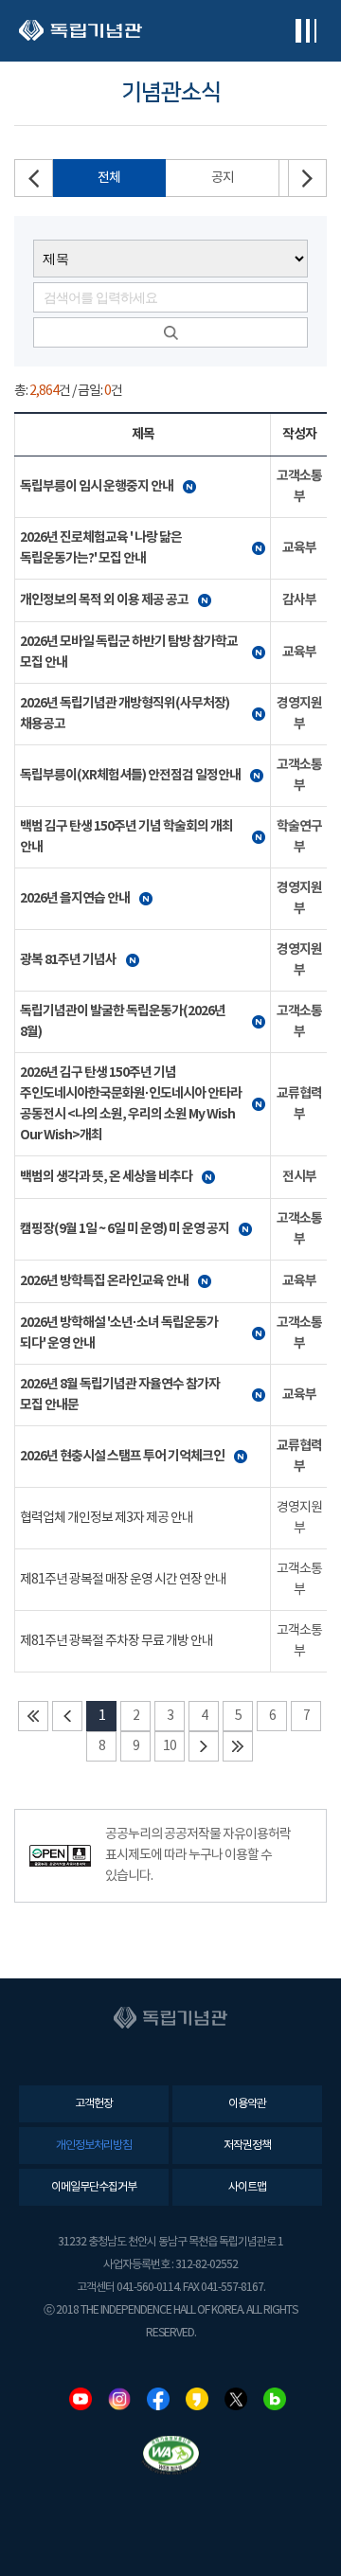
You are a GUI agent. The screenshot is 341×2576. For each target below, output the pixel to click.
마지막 (238, 1746)
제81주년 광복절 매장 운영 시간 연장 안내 (123, 1580)
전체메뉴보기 (305, 31)
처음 (33, 1716)
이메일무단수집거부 (94, 2187)
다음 (204, 1746)
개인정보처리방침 (94, 2146)
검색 (170, 332)
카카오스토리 (197, 2399)
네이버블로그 (275, 2399)
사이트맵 (247, 2187)
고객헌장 (94, 2104)
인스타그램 (119, 2399)
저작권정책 (247, 2146)
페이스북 (158, 2399)
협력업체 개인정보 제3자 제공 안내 (107, 1518)
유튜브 (81, 2399)
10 (170, 1746)
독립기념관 (81, 31)
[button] (307, 178)
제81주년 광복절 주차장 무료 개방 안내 (117, 1641)
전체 (109, 178)
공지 (223, 178)
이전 (67, 1716)
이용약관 (247, 2104)
